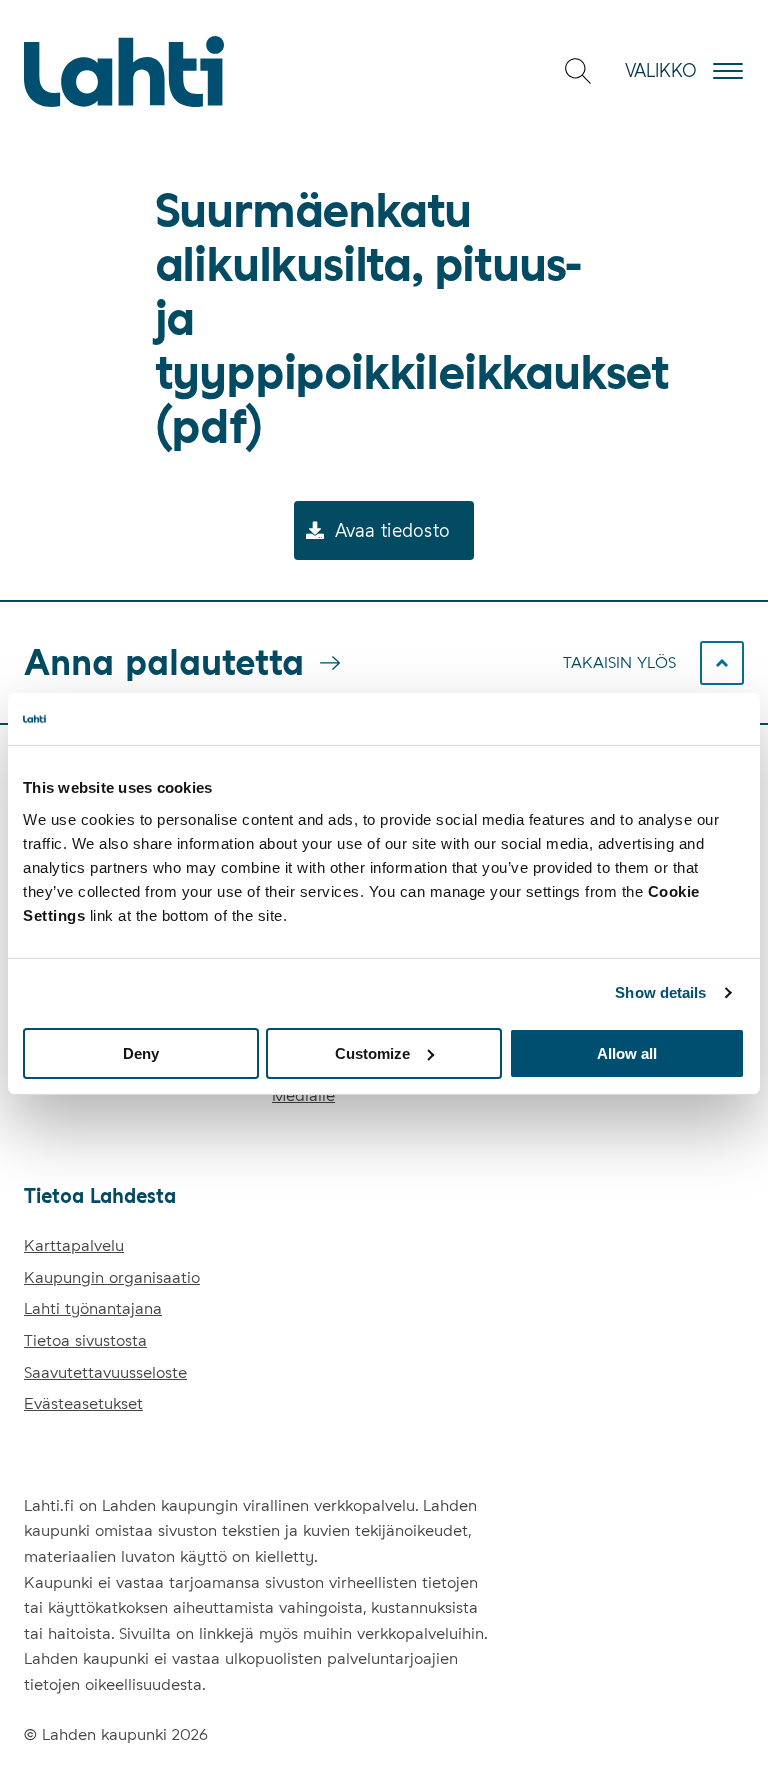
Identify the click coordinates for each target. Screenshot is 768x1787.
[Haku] (578, 71)
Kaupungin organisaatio (112, 1277)
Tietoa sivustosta (85, 1340)
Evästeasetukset (83, 1403)
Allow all (627, 1052)
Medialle (303, 1095)
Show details (660, 992)
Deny (141, 1052)
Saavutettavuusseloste (105, 1372)
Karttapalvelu (74, 1245)
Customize (372, 1052)
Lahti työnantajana (93, 1308)
